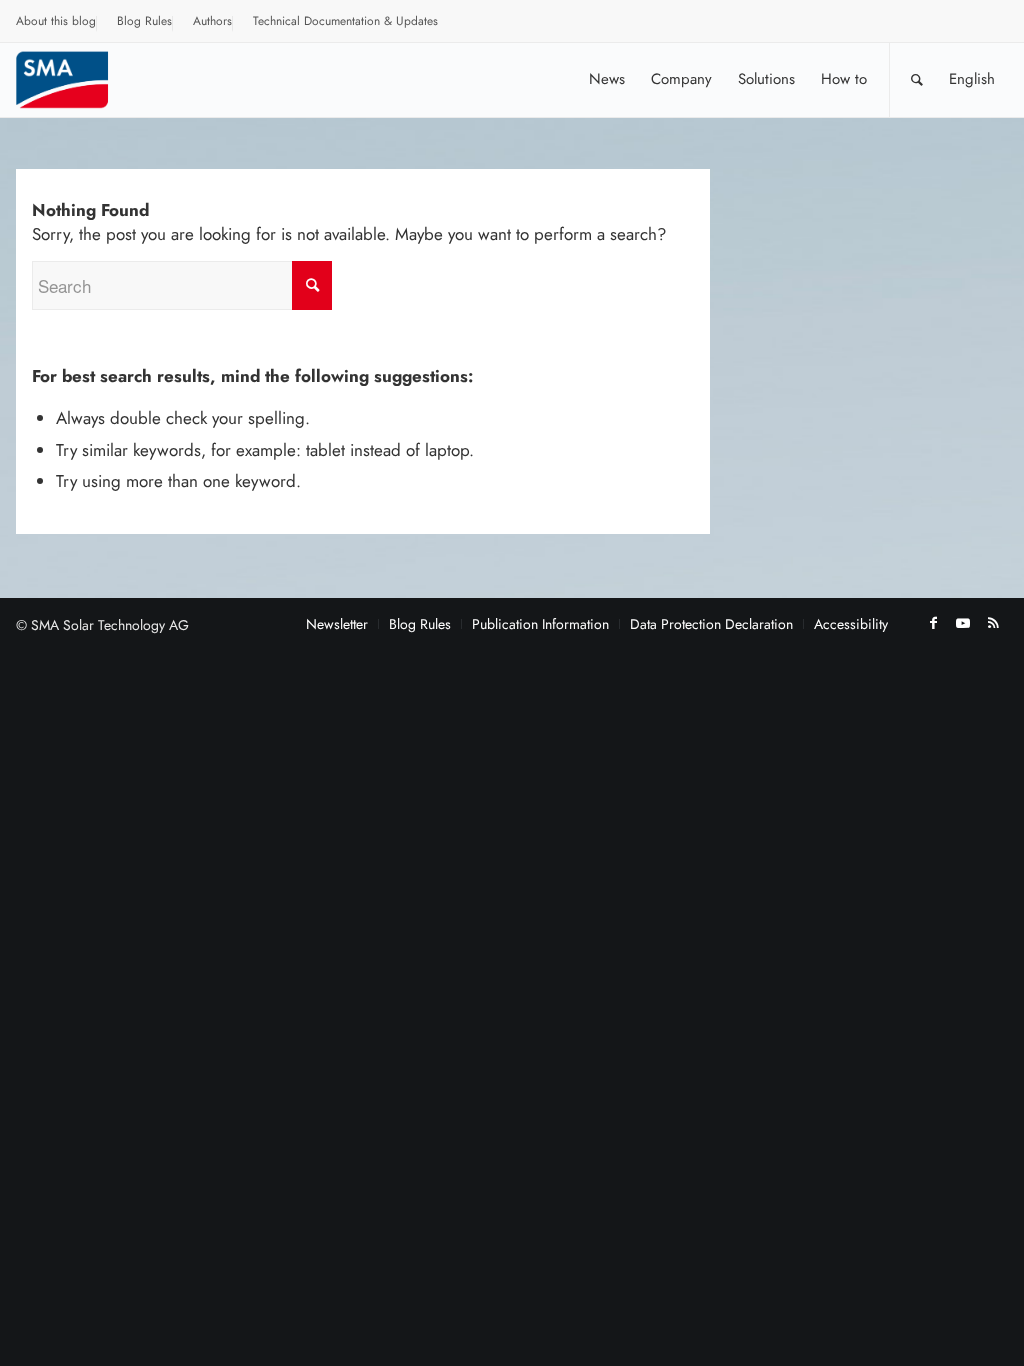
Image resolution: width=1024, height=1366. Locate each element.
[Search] (917, 79)
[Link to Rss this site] (993, 623)
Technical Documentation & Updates (345, 21)
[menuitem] (56, 24)
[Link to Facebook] (933, 623)
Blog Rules (144, 21)
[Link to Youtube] (963, 623)
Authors (212, 21)
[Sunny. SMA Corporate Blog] (76, 79)
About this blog (56, 21)
